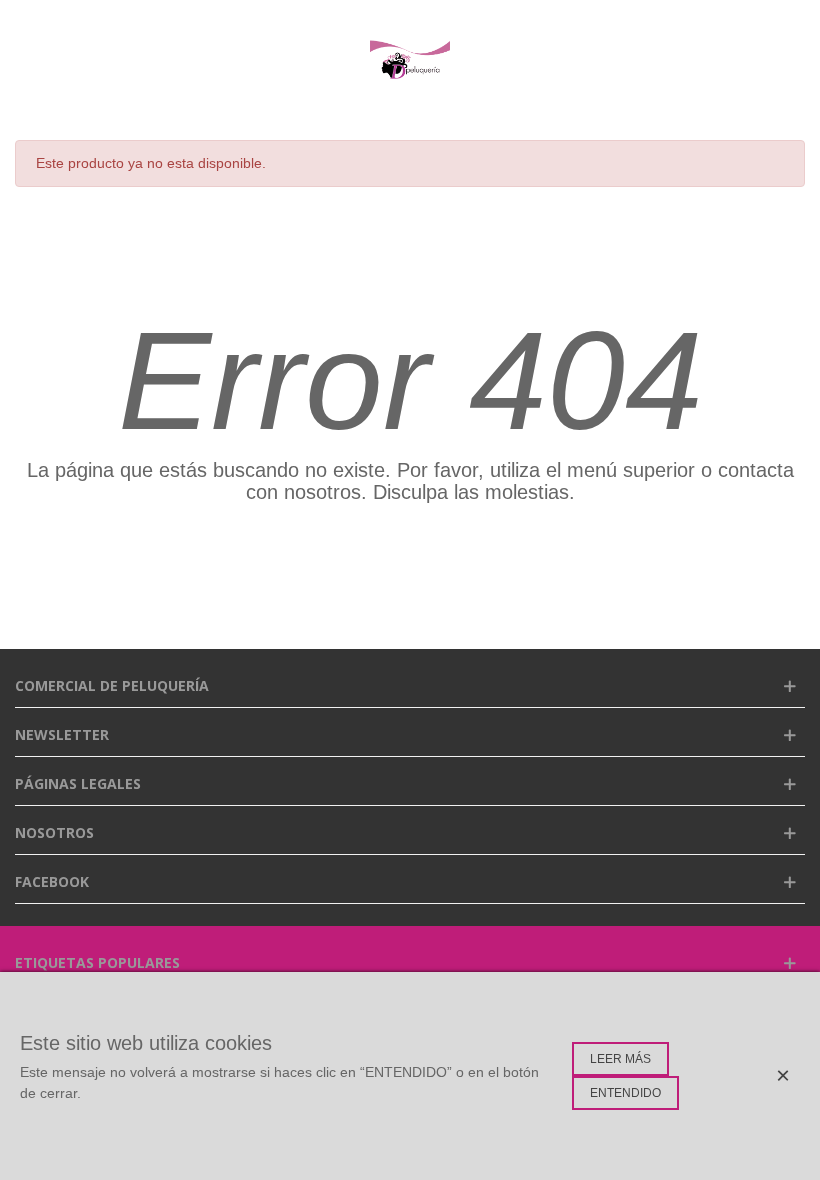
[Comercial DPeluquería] (410, 60)
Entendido (625, 1093)
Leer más (620, 1059)
